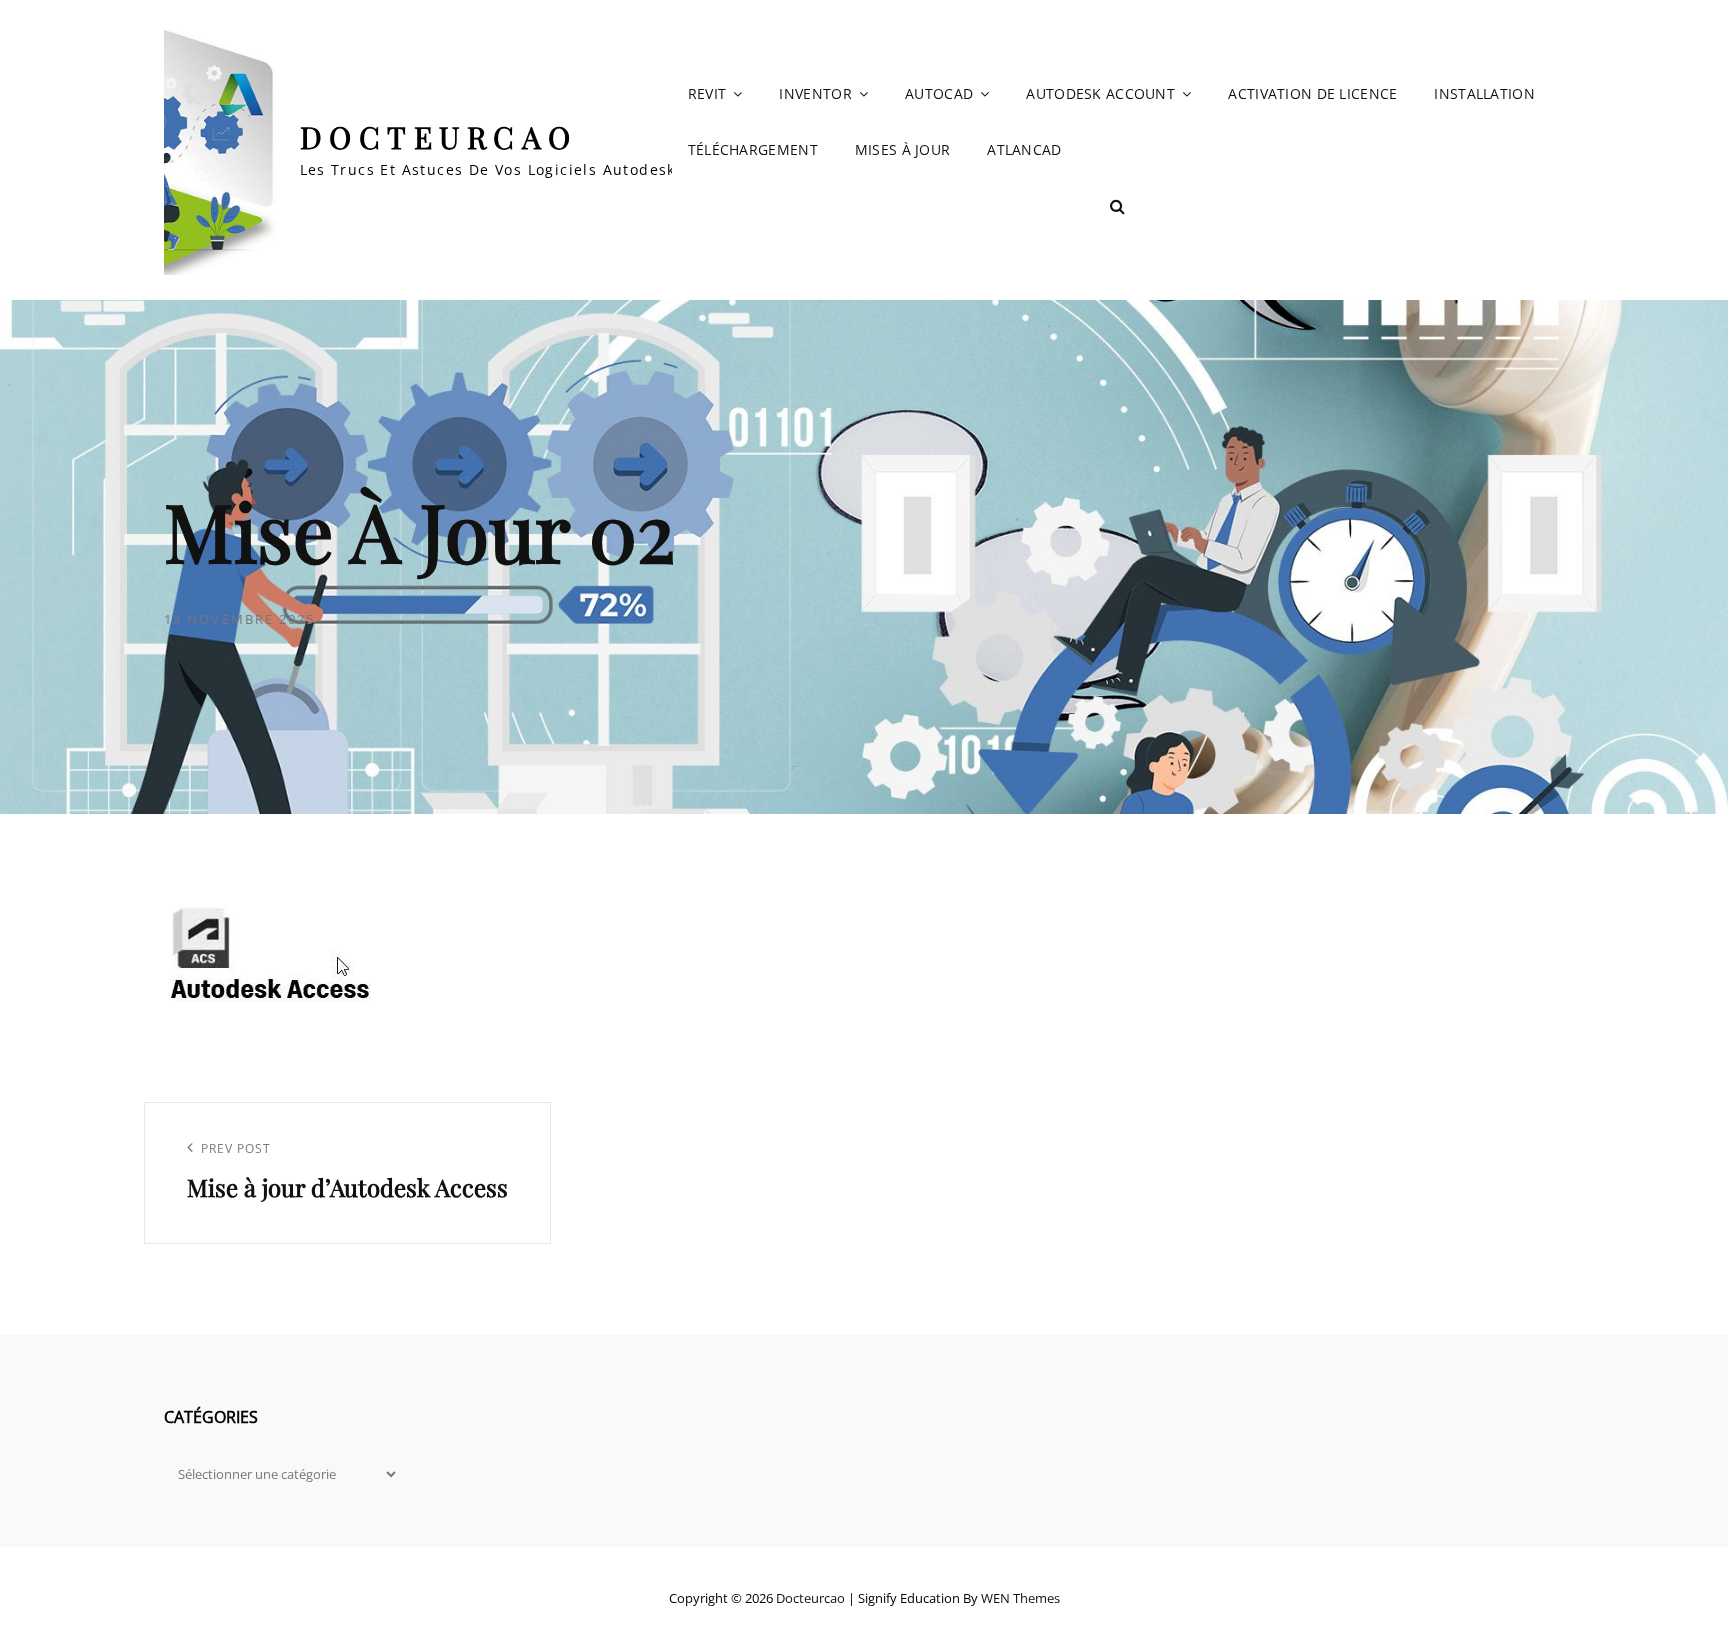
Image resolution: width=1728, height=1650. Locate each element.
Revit (707, 93)
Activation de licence (1312, 93)
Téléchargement (753, 149)
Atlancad (1024, 149)
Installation (1484, 93)
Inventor (815, 93)
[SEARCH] (1118, 206)
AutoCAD (939, 93)
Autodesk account (1100, 93)
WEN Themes (1020, 1598)
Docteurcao (439, 137)
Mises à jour (902, 149)
